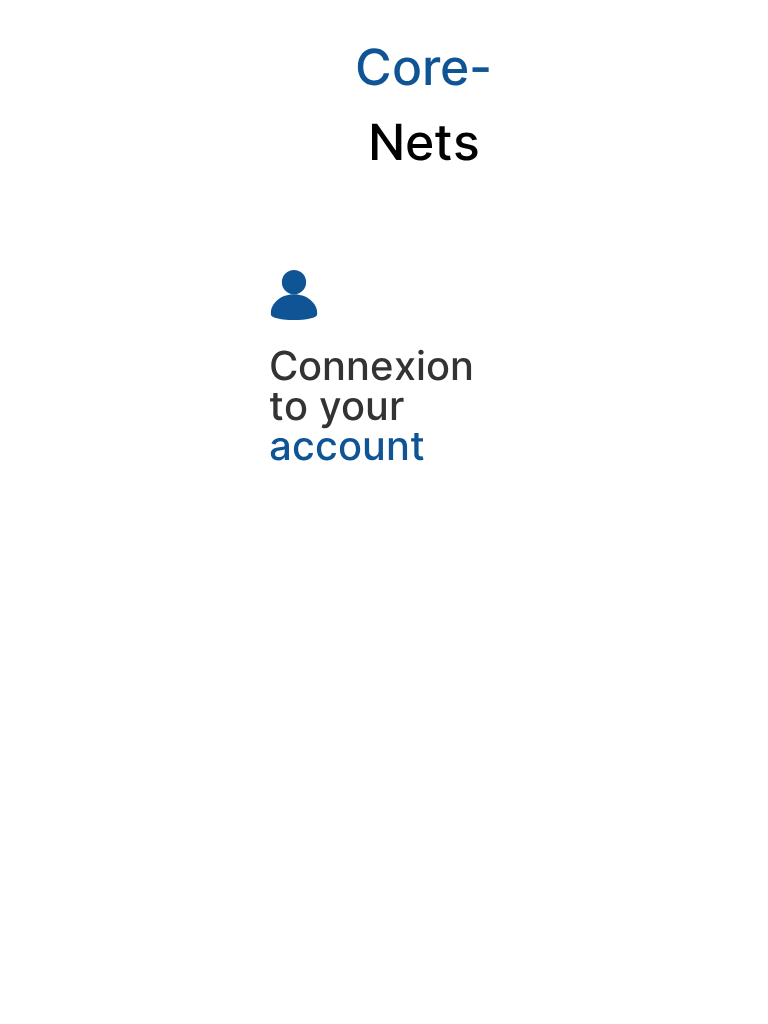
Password (305, 598)
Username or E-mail (340, 512)
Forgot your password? (383, 802)
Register (444, 743)
